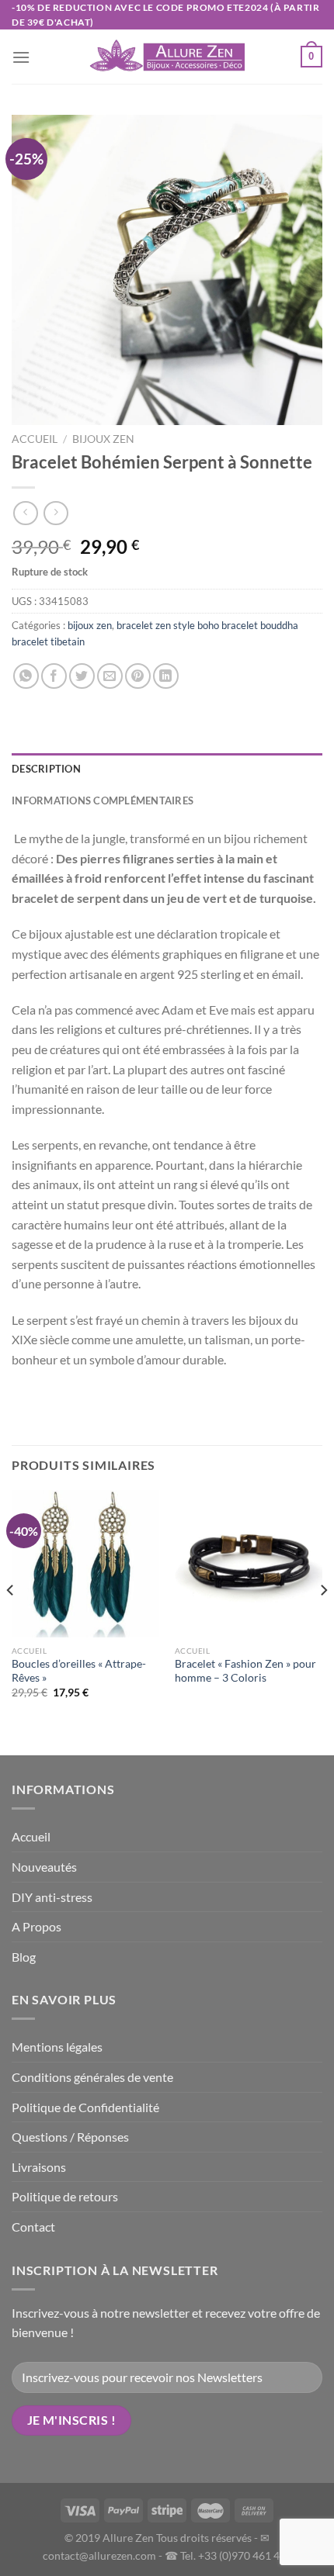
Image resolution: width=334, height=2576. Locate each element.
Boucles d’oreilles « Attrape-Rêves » (79, 1671)
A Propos (37, 1926)
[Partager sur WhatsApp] (26, 676)
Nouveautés (44, 1867)
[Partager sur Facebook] (54, 676)
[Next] (323, 1621)
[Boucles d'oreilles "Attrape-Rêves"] (85, 1564)
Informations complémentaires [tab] (103, 800)
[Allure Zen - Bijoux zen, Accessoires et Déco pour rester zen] (167, 57)
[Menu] (21, 57)
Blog (24, 1957)
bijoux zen (103, 439)
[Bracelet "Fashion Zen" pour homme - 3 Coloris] (249, 1564)
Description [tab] (46, 769)
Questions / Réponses (70, 2137)
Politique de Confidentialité (85, 2107)
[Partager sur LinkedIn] (166, 676)
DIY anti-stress (52, 1897)
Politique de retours (65, 2196)
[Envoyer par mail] (110, 676)
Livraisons (39, 2167)
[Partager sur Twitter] (82, 676)
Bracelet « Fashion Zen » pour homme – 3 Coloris (245, 1671)
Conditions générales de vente (92, 2077)
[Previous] (11, 1621)
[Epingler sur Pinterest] (138, 676)
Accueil (35, 439)
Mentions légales (57, 2047)
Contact (33, 2227)
